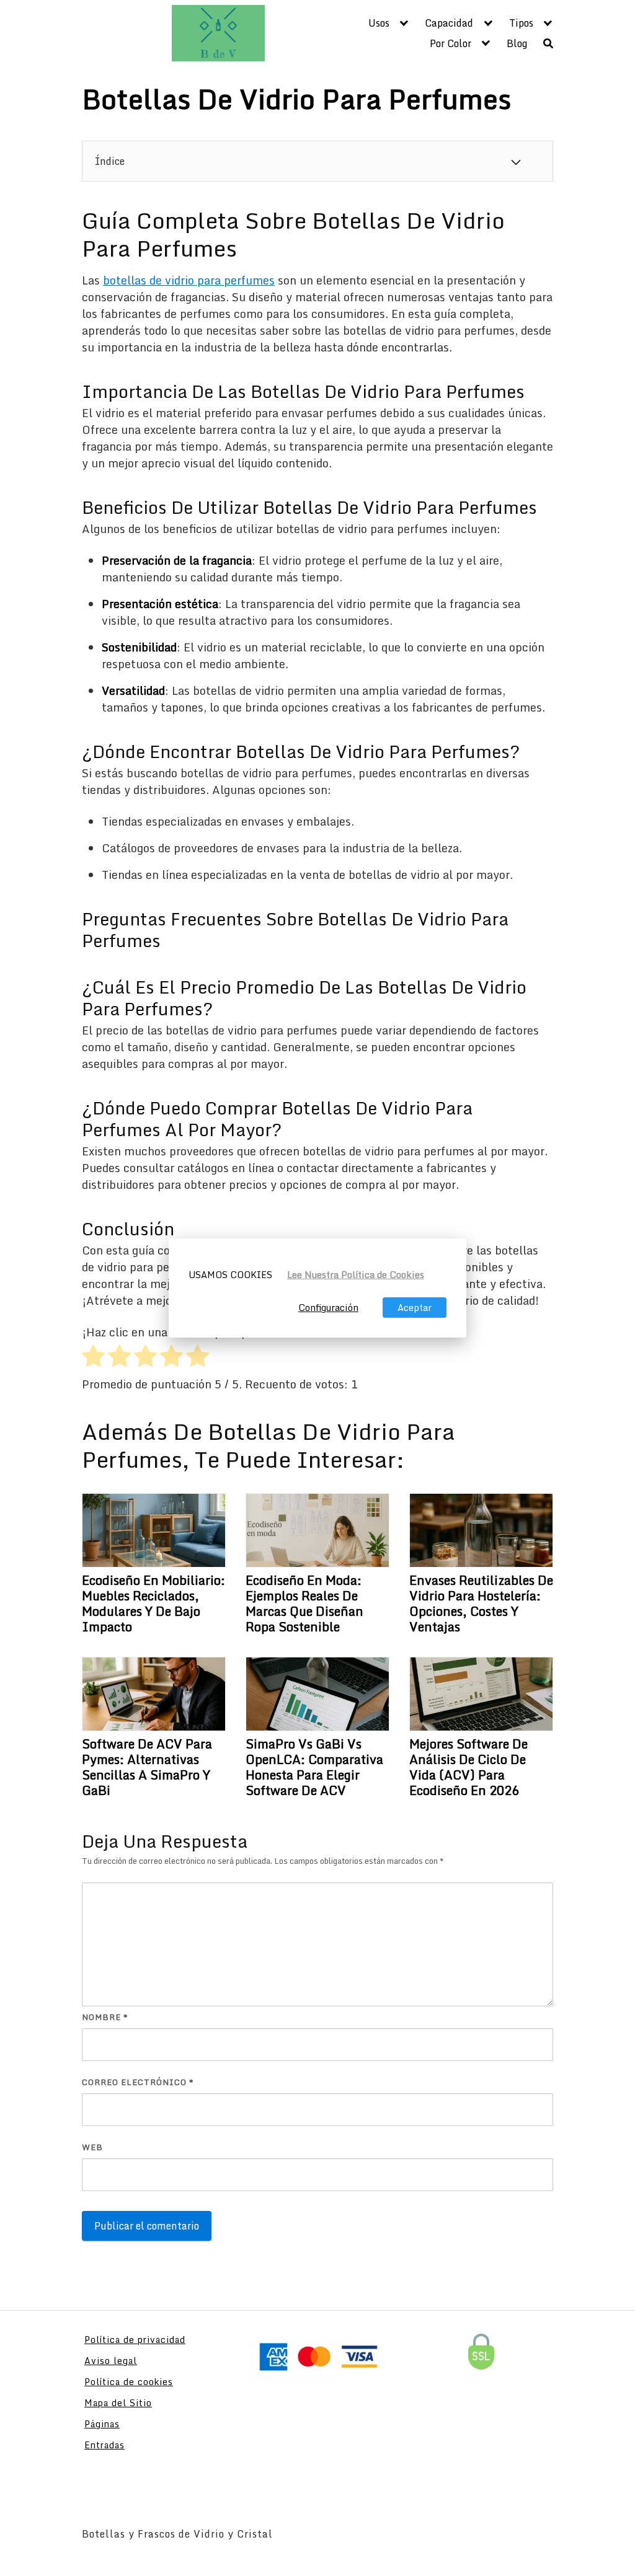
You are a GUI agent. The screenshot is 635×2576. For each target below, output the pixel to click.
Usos (379, 23)
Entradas (104, 2445)
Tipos (521, 23)
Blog (517, 43)
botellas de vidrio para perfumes (189, 280)
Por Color (451, 43)
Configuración (328, 1308)
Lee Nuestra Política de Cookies (356, 1275)
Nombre (105, 2017)
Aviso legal (111, 2361)
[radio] (93, 1358)
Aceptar (415, 1308)
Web (92, 2147)
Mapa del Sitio (118, 2403)
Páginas (102, 2424)
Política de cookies (129, 2382)
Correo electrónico (138, 2082)
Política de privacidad (135, 2340)
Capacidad (449, 23)
